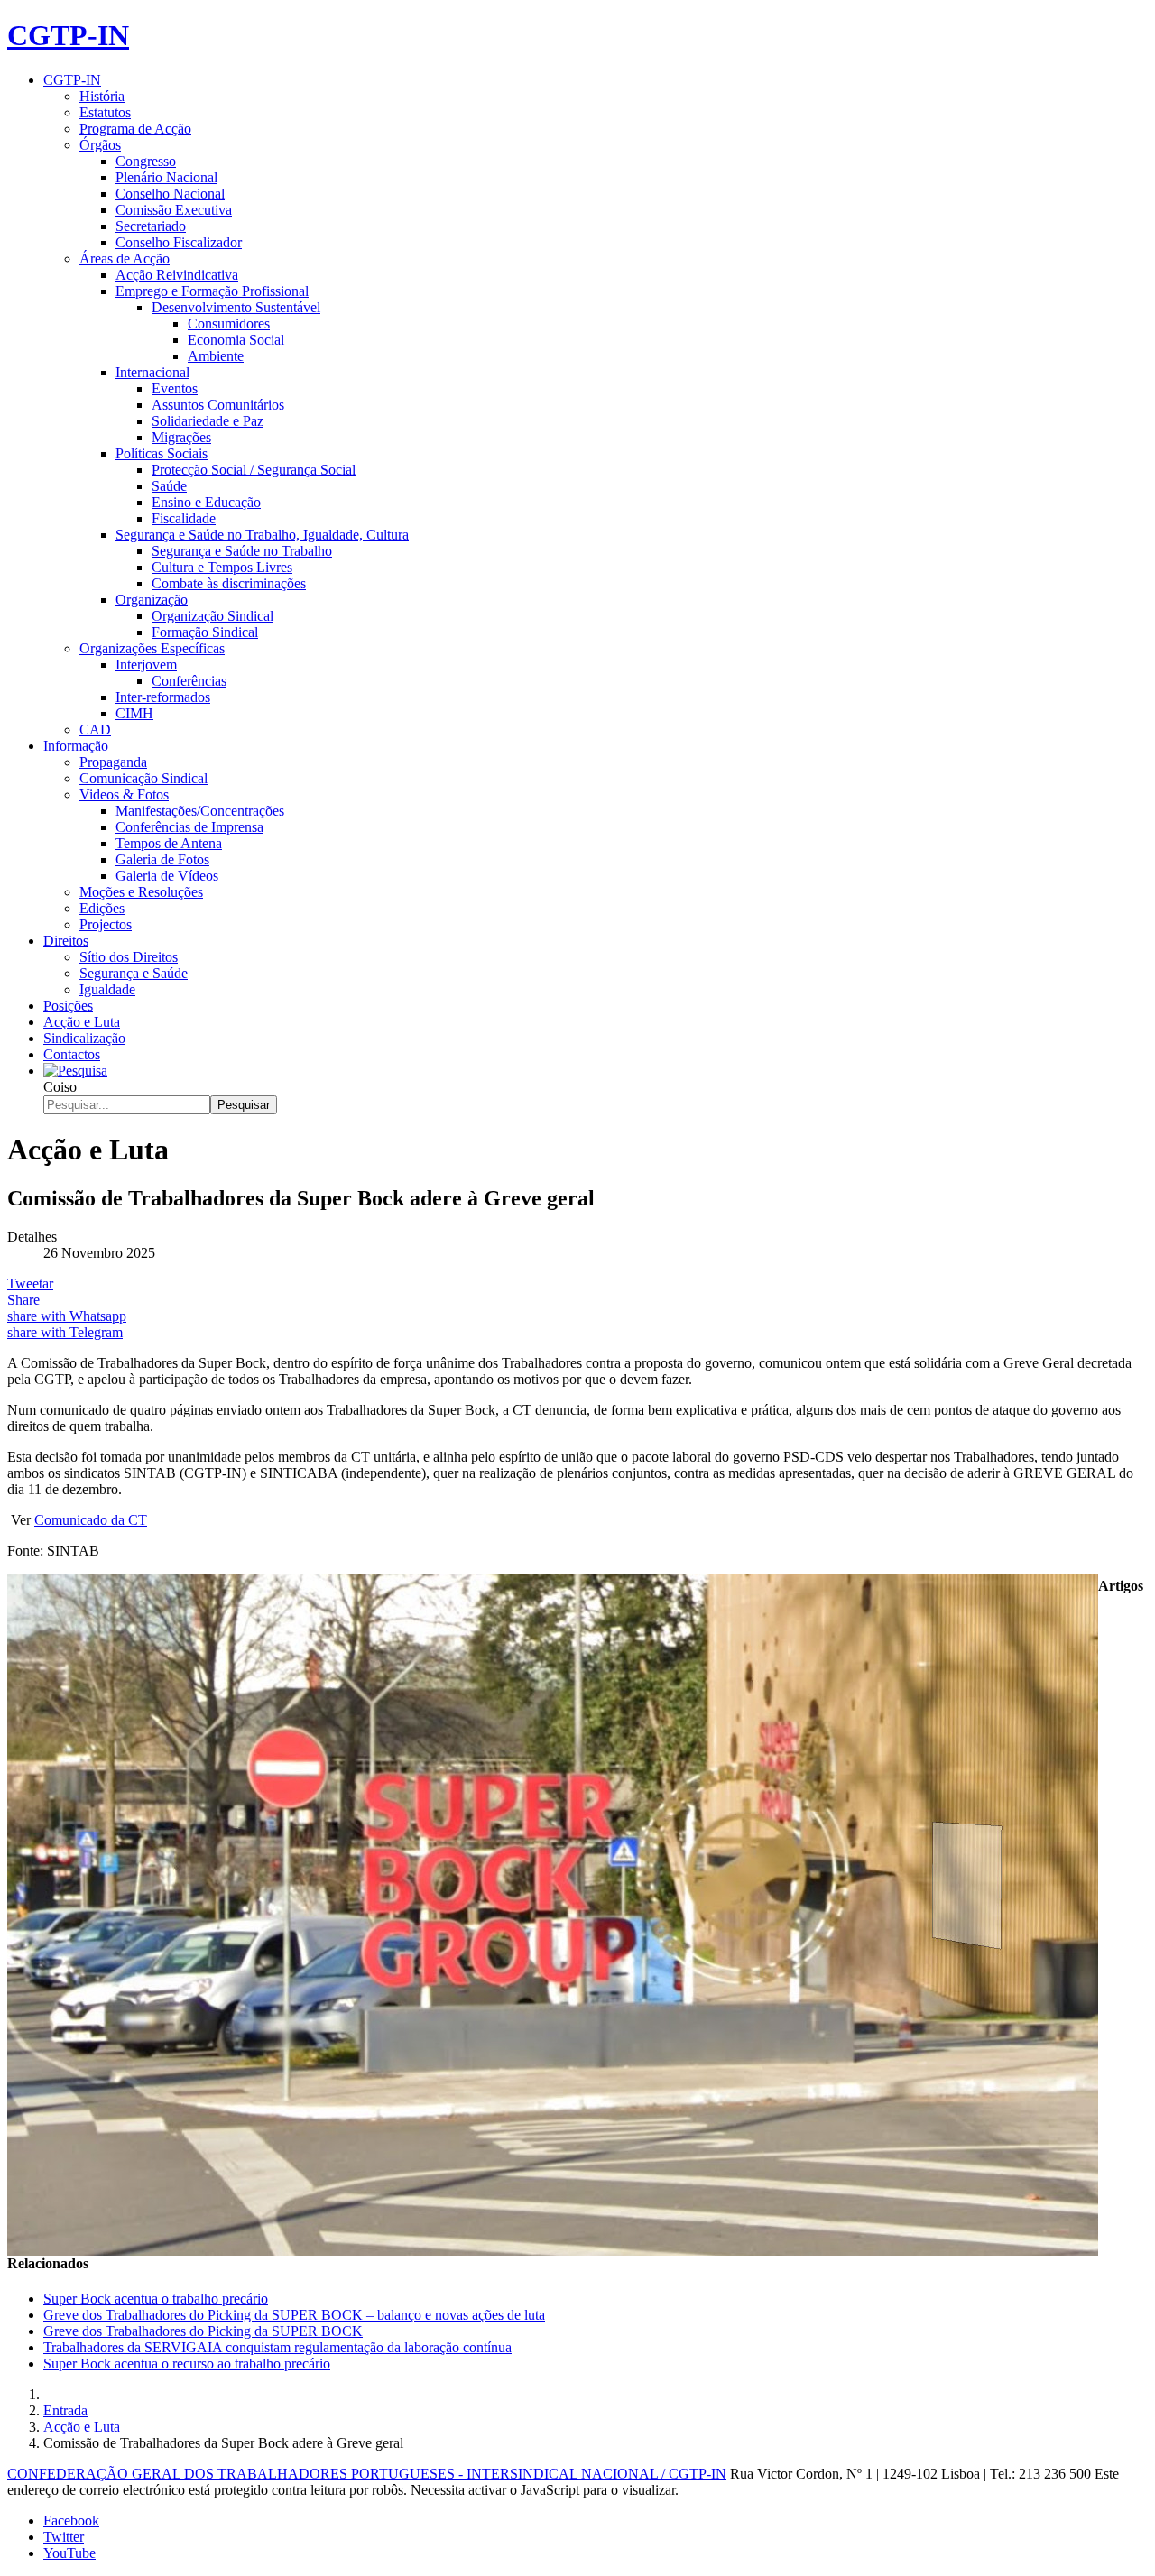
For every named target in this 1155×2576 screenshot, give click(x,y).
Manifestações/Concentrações (200, 811)
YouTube (69, 2553)
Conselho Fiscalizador (179, 242)
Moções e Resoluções (141, 892)
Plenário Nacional (166, 177)
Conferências (189, 681)
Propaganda (113, 762)
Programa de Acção (135, 129)
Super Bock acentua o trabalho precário (156, 2299)
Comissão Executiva (174, 210)
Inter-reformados (163, 697)
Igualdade (107, 989)
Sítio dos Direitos (129, 957)
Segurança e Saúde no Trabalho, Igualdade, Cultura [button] (262, 535)
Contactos (72, 1054)
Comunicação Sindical (143, 778)
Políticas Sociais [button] (162, 453)
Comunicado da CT (91, 1520)
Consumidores (229, 323)
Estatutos (105, 112)
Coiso (60, 1087)
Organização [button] (152, 600)
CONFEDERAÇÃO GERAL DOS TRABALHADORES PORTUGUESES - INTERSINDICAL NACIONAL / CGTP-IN (367, 2474)
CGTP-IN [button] (72, 80)
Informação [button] (76, 746)
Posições (68, 1006)
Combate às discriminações (229, 583)
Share (23, 1300)
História (102, 96)
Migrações (181, 437)
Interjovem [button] (146, 665)
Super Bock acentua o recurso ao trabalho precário (187, 2364)
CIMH (134, 713)
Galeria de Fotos (162, 859)
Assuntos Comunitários (218, 405)
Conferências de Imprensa (189, 827)
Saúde (169, 486)
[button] (75, 1071)
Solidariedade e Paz (208, 421)
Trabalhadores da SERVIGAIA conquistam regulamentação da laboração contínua (277, 2347)
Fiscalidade (184, 518)
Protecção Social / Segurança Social (254, 470)
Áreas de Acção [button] (125, 259)
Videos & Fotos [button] (124, 794)
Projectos (106, 924)
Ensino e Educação (206, 502)
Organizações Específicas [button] (152, 648)
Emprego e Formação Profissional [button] (212, 291)
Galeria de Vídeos (167, 876)
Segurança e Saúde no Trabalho (242, 551)
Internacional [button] (152, 372)
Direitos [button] (66, 941)
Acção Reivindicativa (177, 275)
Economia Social (236, 340)
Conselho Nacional (170, 194)
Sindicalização (84, 1038)
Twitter (64, 2537)
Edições (102, 908)
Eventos (175, 388)
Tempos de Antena (169, 843)
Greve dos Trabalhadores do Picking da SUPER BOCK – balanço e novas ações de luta (294, 2315)
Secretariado (151, 226)
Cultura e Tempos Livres (222, 567)
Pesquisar (244, 1105)
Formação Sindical (205, 632)
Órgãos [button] (100, 145)
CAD (95, 729)
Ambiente (216, 356)
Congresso (146, 161)
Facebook (71, 2521)
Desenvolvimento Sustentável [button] (236, 307)
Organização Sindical (213, 616)
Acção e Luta (82, 1022)
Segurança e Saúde (134, 973)
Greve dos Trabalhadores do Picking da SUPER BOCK (203, 2331)
